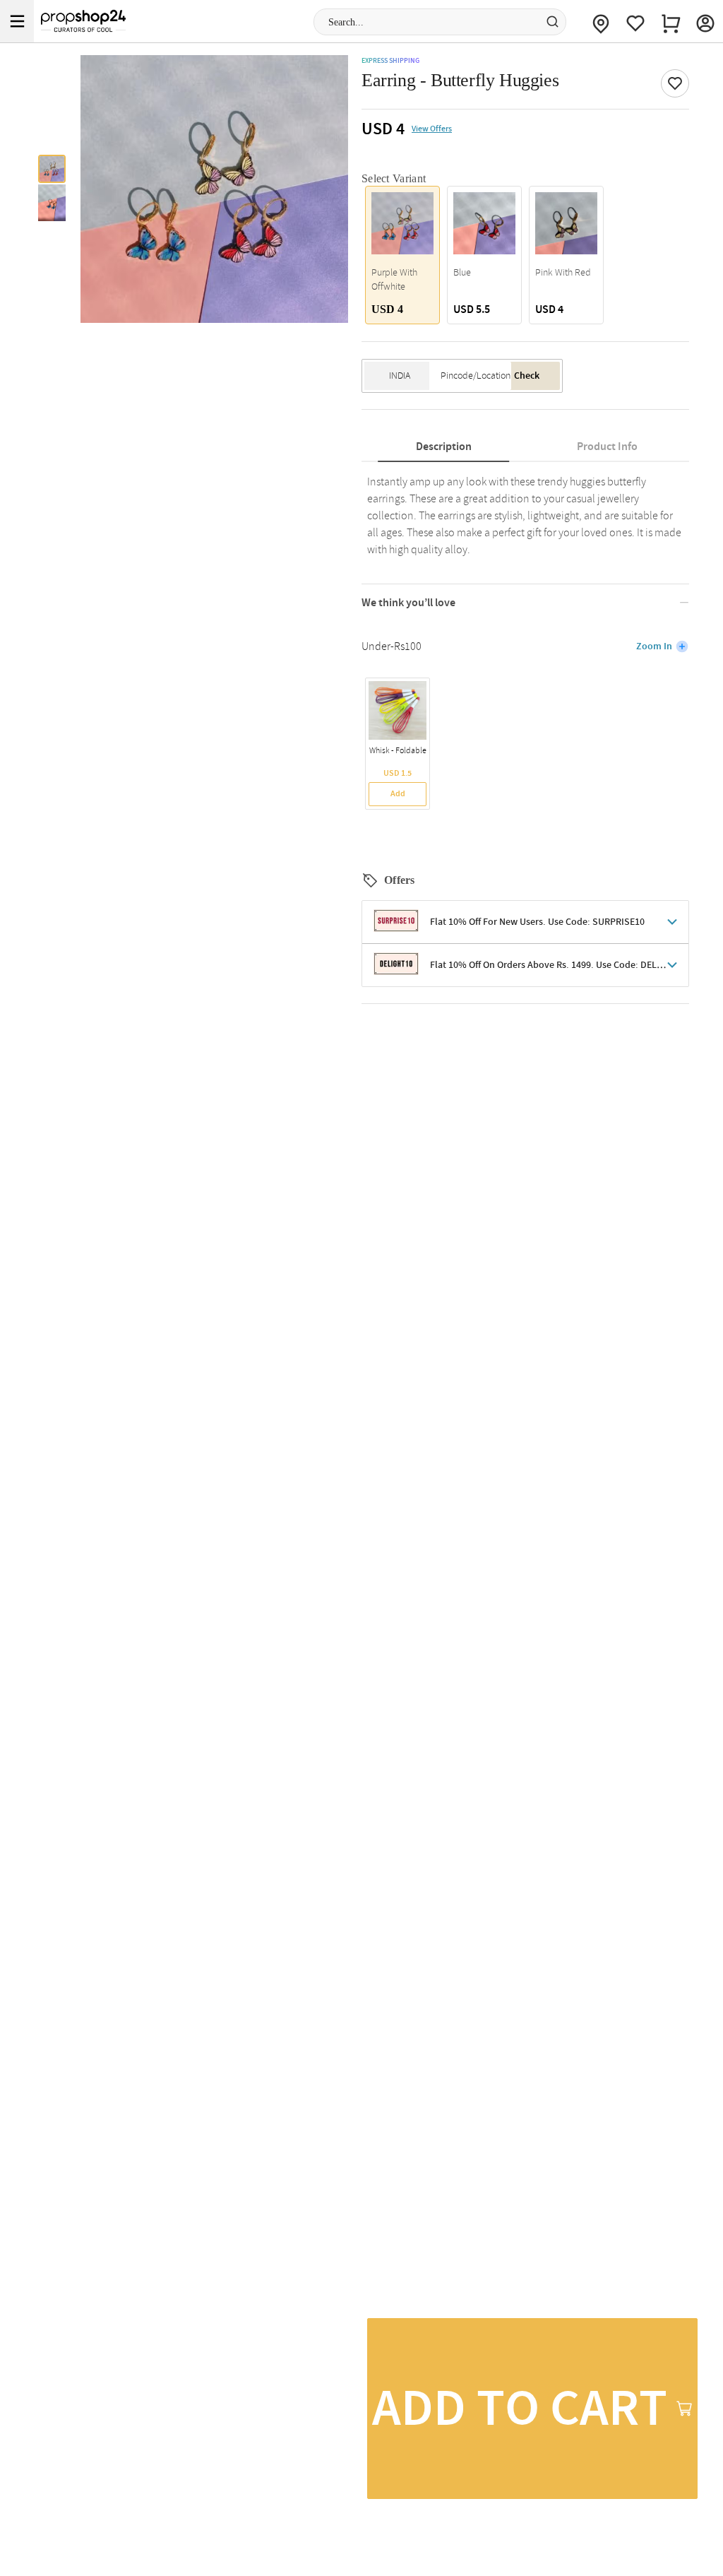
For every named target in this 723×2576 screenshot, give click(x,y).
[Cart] (671, 21)
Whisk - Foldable (398, 751)
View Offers (432, 129)
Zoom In (654, 646)
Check (527, 376)
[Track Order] (601, 21)
